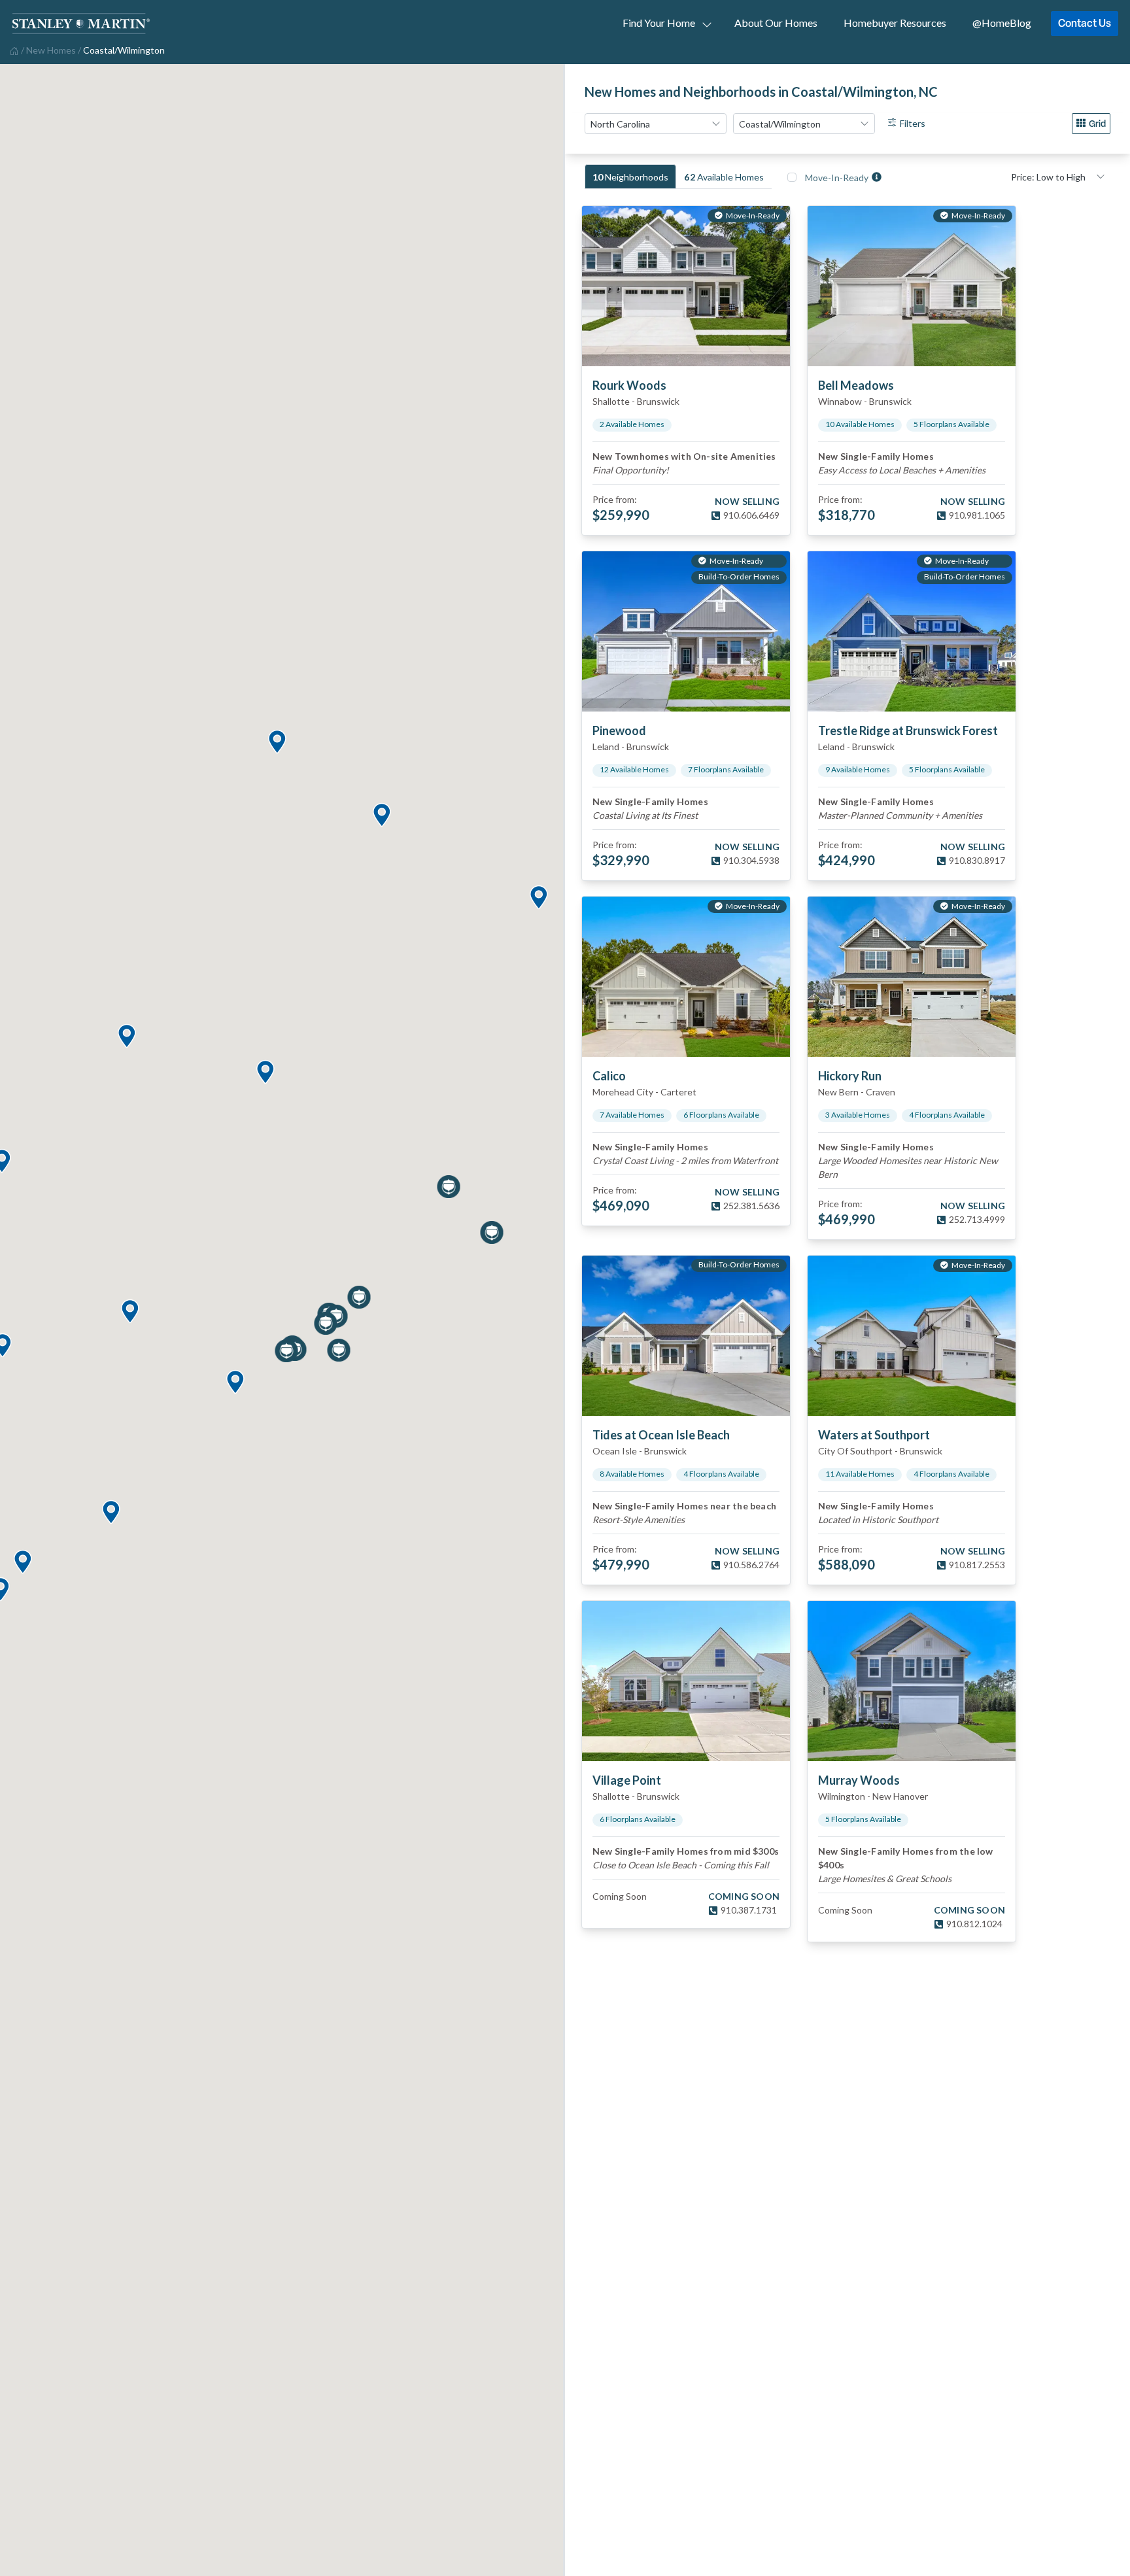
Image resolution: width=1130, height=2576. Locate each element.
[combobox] (656, 124)
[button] (126, 1037)
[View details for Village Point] (686, 1681)
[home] (13, 50)
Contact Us (1085, 23)
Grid (1097, 123)
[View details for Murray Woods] (912, 1681)
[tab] (630, 177)
